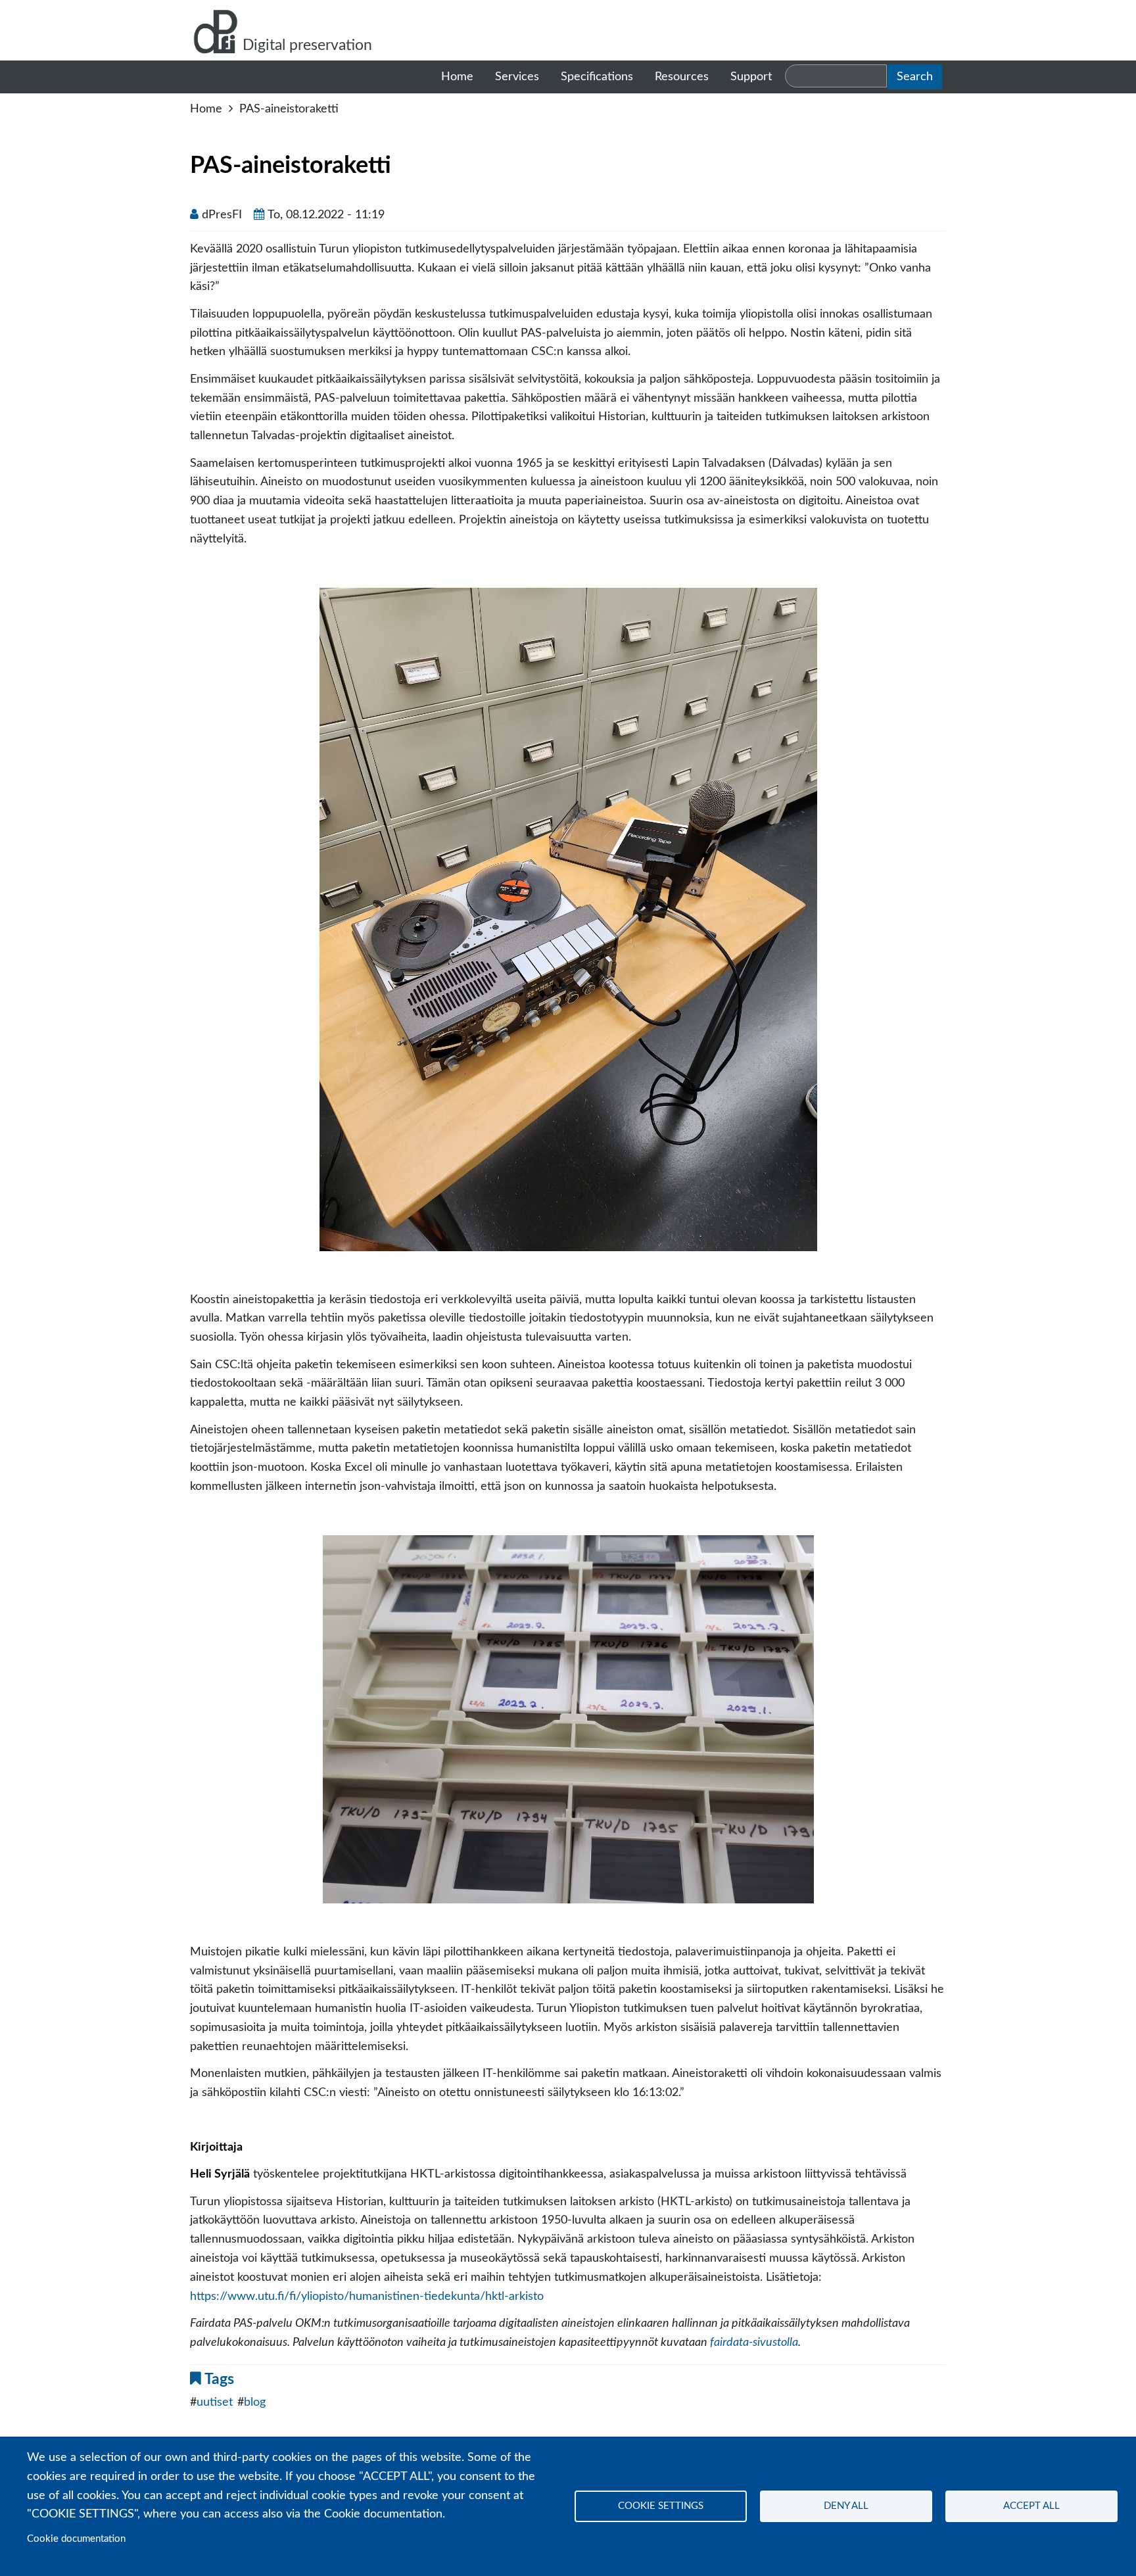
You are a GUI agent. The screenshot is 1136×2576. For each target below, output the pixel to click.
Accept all (1031, 2506)
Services (517, 77)
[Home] (216, 30)
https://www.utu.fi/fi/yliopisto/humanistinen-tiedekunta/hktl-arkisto (367, 2297)
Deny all (846, 2506)
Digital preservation (307, 45)
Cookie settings (661, 2506)
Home (457, 77)
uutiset (215, 2402)
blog (255, 2402)
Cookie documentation (76, 2539)
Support (751, 77)
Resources (682, 77)
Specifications (597, 77)
